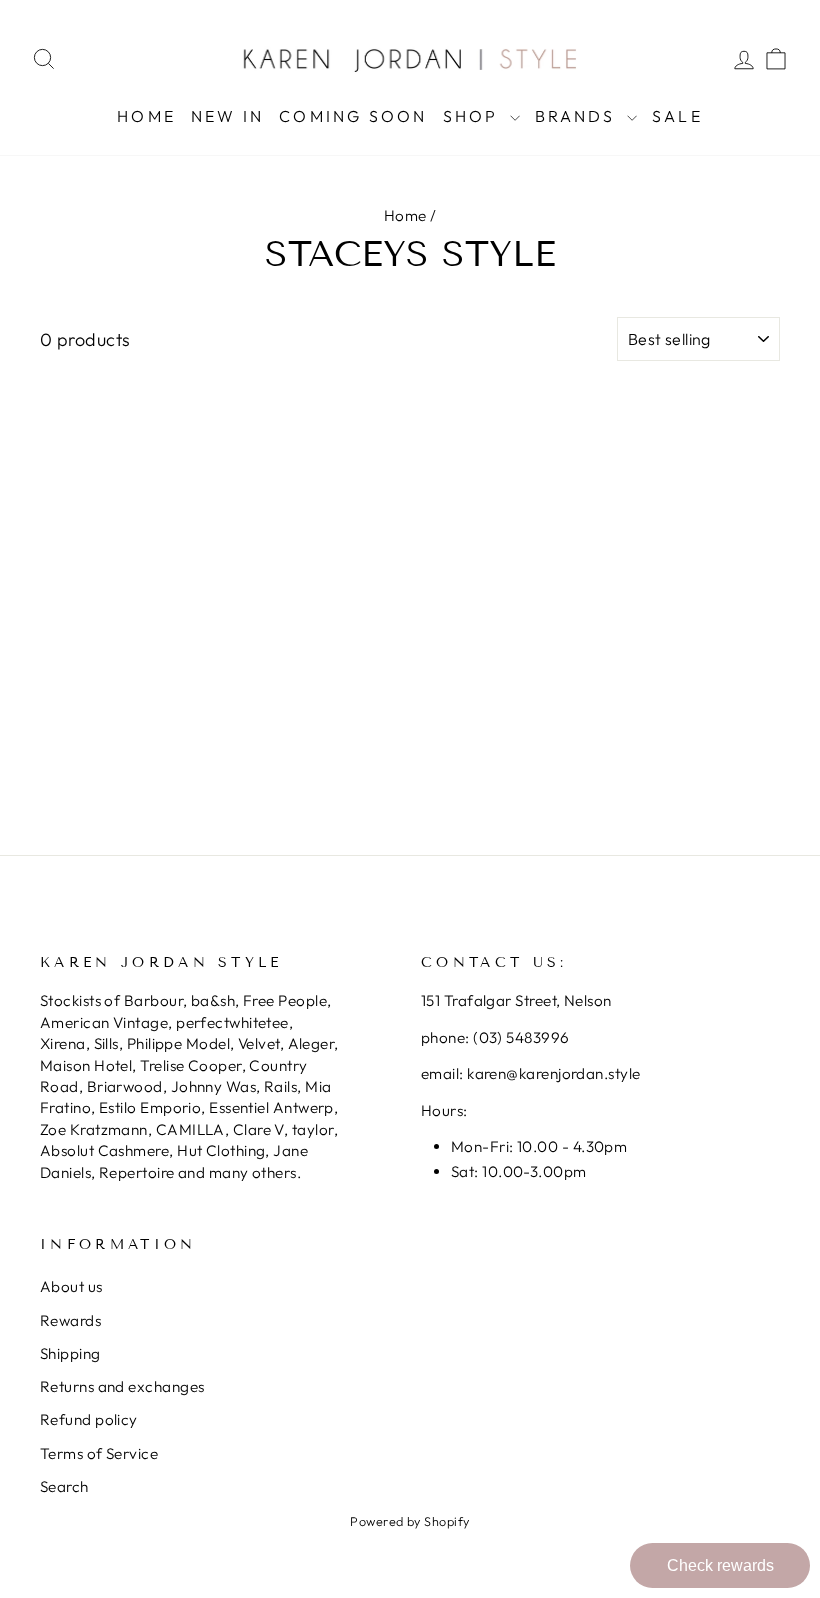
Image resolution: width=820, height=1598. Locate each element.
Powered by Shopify (409, 1521)
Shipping (70, 1353)
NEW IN (227, 116)
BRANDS (578, 116)
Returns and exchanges (122, 1386)
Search (64, 1486)
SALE (677, 116)
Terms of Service (99, 1453)
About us (71, 1286)
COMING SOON (353, 116)
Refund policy (89, 1419)
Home (146, 116)
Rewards (70, 1320)
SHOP (474, 116)
